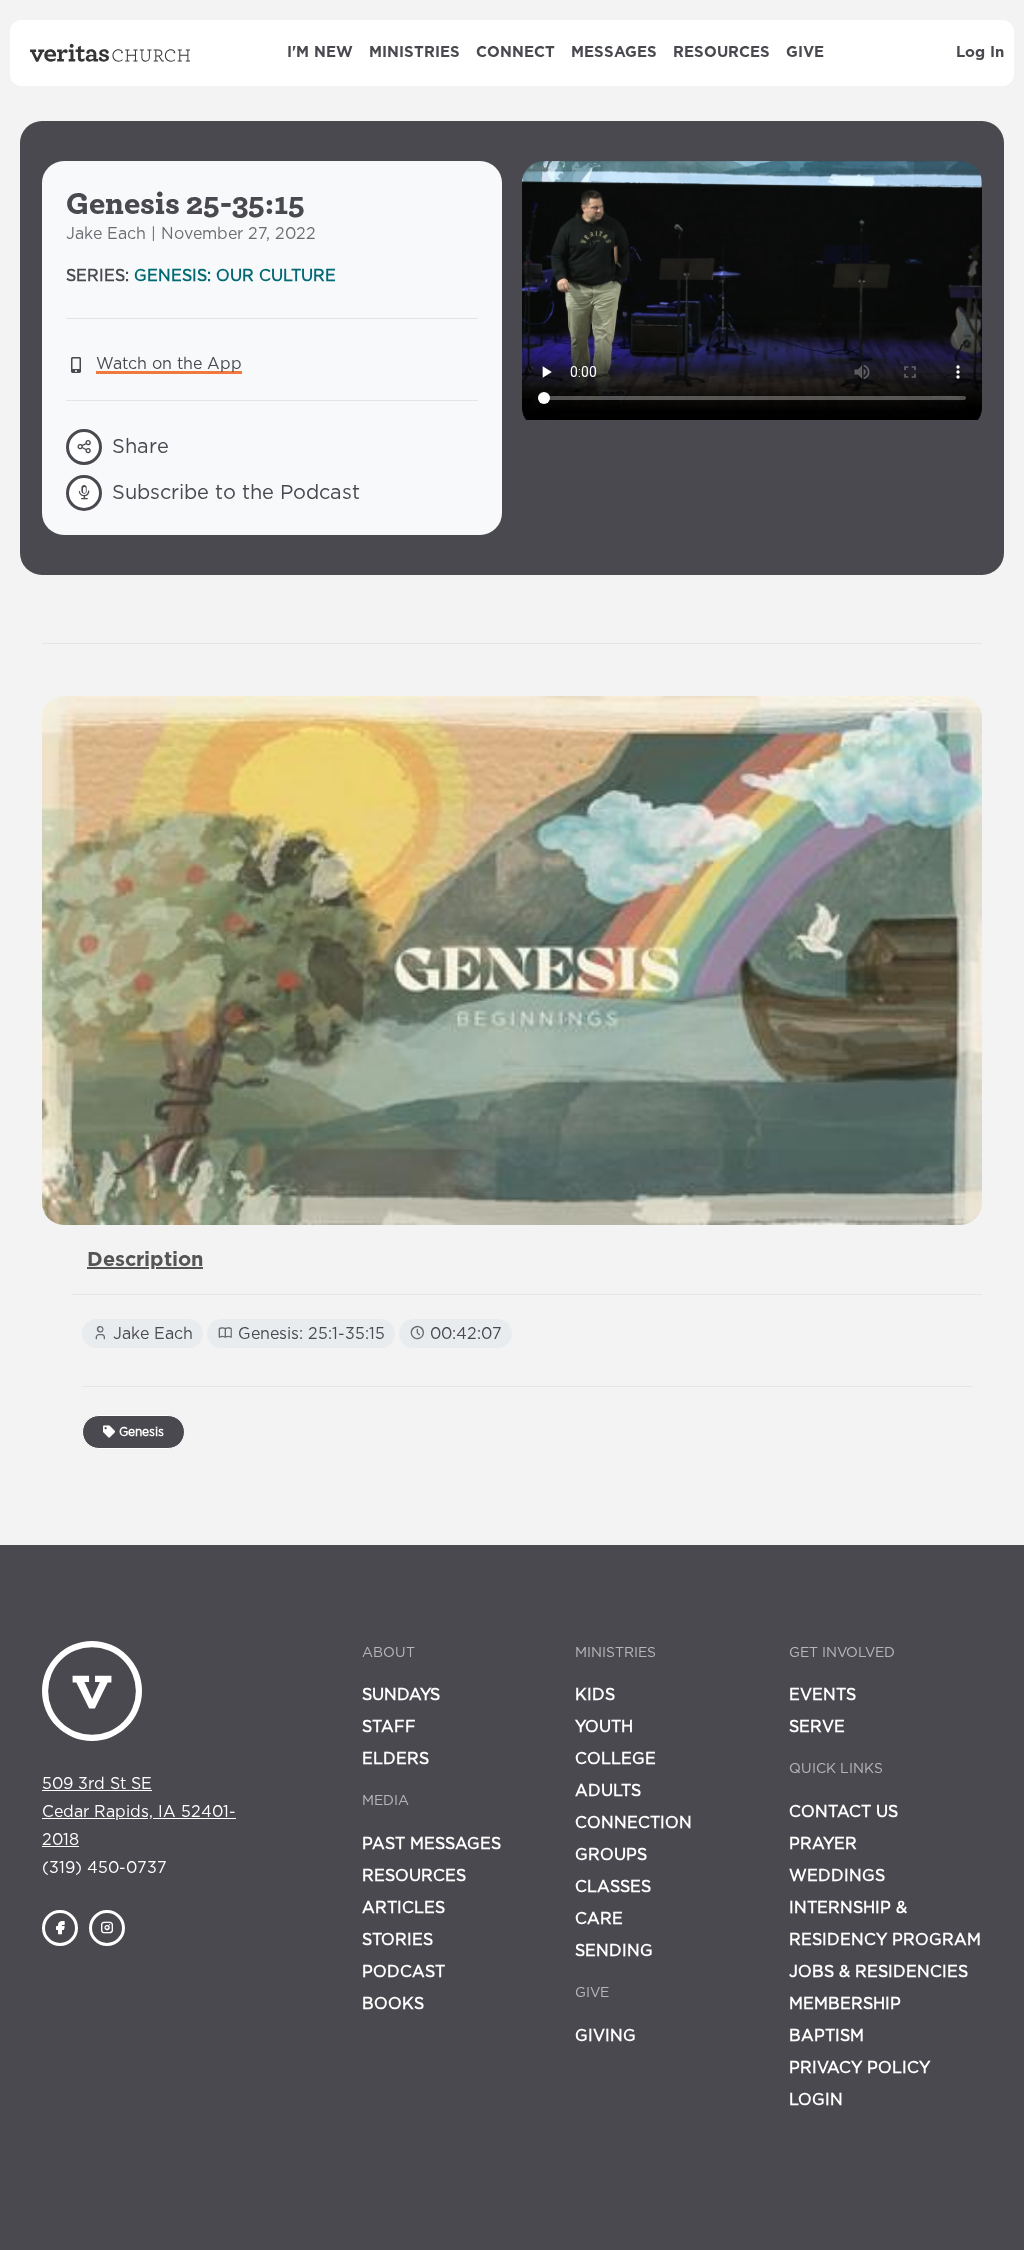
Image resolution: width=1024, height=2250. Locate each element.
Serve (817, 1727)
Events (822, 1695)
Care (599, 1919)
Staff (389, 1727)
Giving (605, 2036)
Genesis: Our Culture (235, 276)
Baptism (826, 2036)
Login (816, 2100)
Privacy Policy (859, 2068)
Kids (595, 1695)
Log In (980, 52)
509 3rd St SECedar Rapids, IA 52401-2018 (139, 1812)
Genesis (139, 1432)
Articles (403, 1908)
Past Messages (431, 1844)
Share (140, 447)
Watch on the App (169, 364)
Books (393, 2004)
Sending (614, 1951)
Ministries (414, 52)
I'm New (320, 52)
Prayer (823, 1844)
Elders (395, 1759)
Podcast (403, 1972)
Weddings (837, 1876)
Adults (608, 1791)
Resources (721, 52)
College (615, 1759)
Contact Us (843, 1812)
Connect (515, 52)
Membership (845, 2004)
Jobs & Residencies (878, 1972)
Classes (613, 1887)
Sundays (401, 1695)
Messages (614, 52)
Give (805, 52)
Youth (604, 1727)
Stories (397, 1940)
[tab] (145, 1260)
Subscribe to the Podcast (236, 493)
